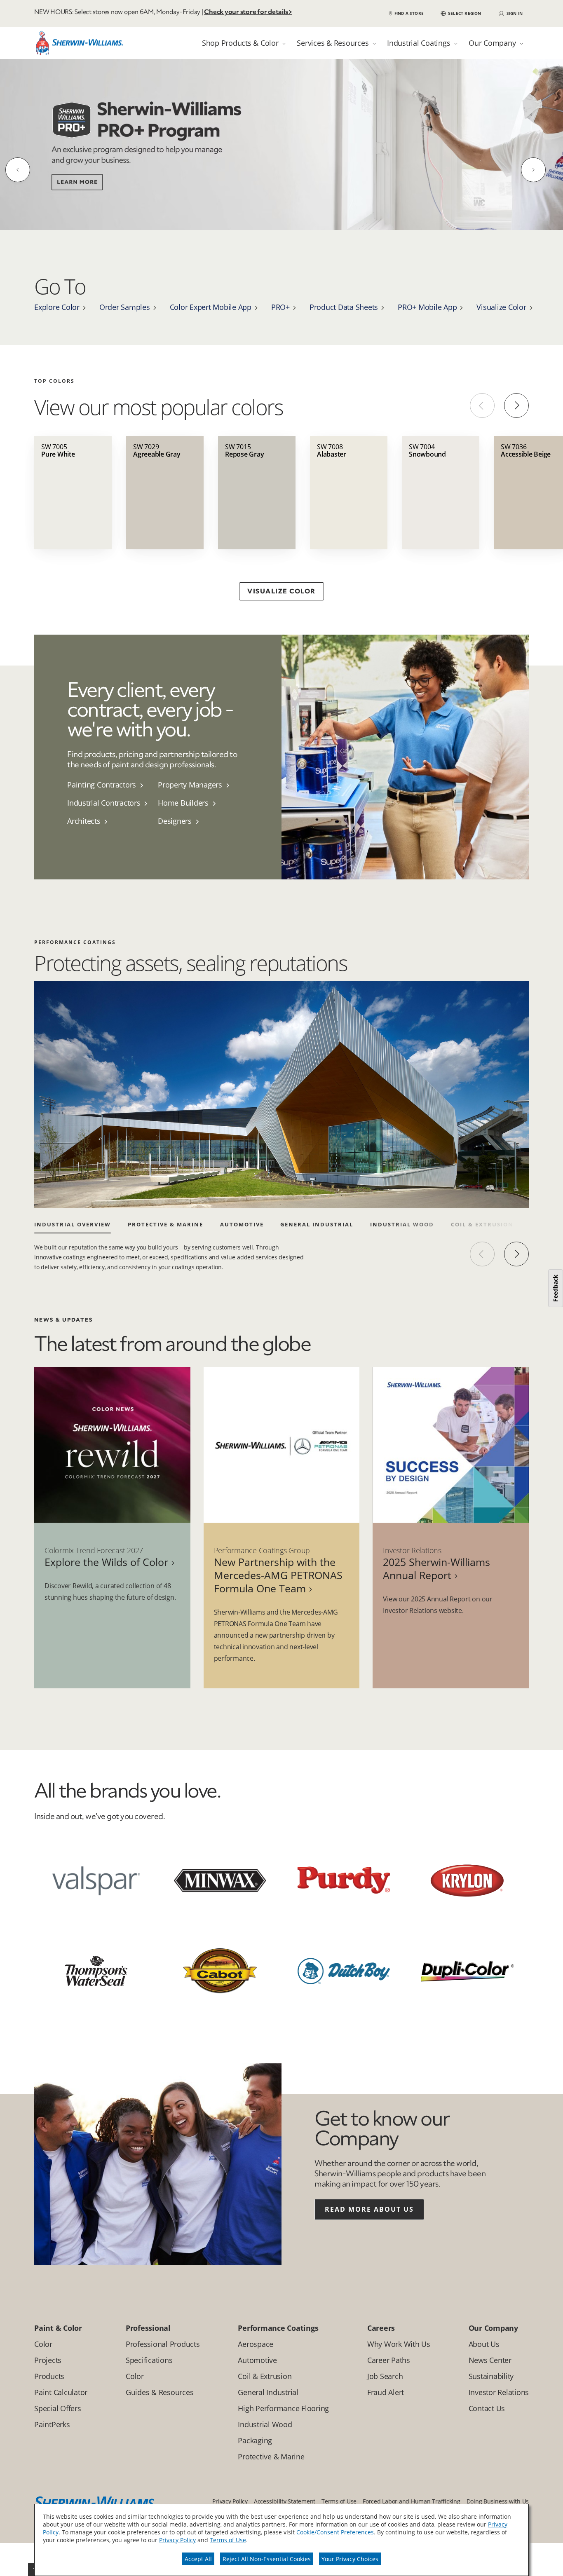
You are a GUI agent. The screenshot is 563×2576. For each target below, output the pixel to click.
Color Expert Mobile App (211, 307)
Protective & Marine (165, 1224)
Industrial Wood (402, 1224)
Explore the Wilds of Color (106, 1562)
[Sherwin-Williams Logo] (80, 45)
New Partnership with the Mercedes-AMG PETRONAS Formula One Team (278, 1575)
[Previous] (18, 170)
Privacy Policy (177, 2540)
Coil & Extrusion (482, 1224)
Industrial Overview (73, 1224)
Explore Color (57, 307)
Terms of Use (228, 2540)
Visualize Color (501, 307)
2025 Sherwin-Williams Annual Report (436, 1568)
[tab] (244, 43)
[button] (461, 13)
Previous (482, 406)
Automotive (242, 1224)
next (516, 1254)
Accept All (198, 2559)
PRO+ (280, 307)
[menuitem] (113, 785)
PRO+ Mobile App (427, 307)
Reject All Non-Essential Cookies (267, 2559)
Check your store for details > (248, 12)
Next (516, 406)
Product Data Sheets (344, 307)
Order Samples (125, 307)
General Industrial (317, 1224)
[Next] (533, 170)
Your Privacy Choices (350, 2559)
